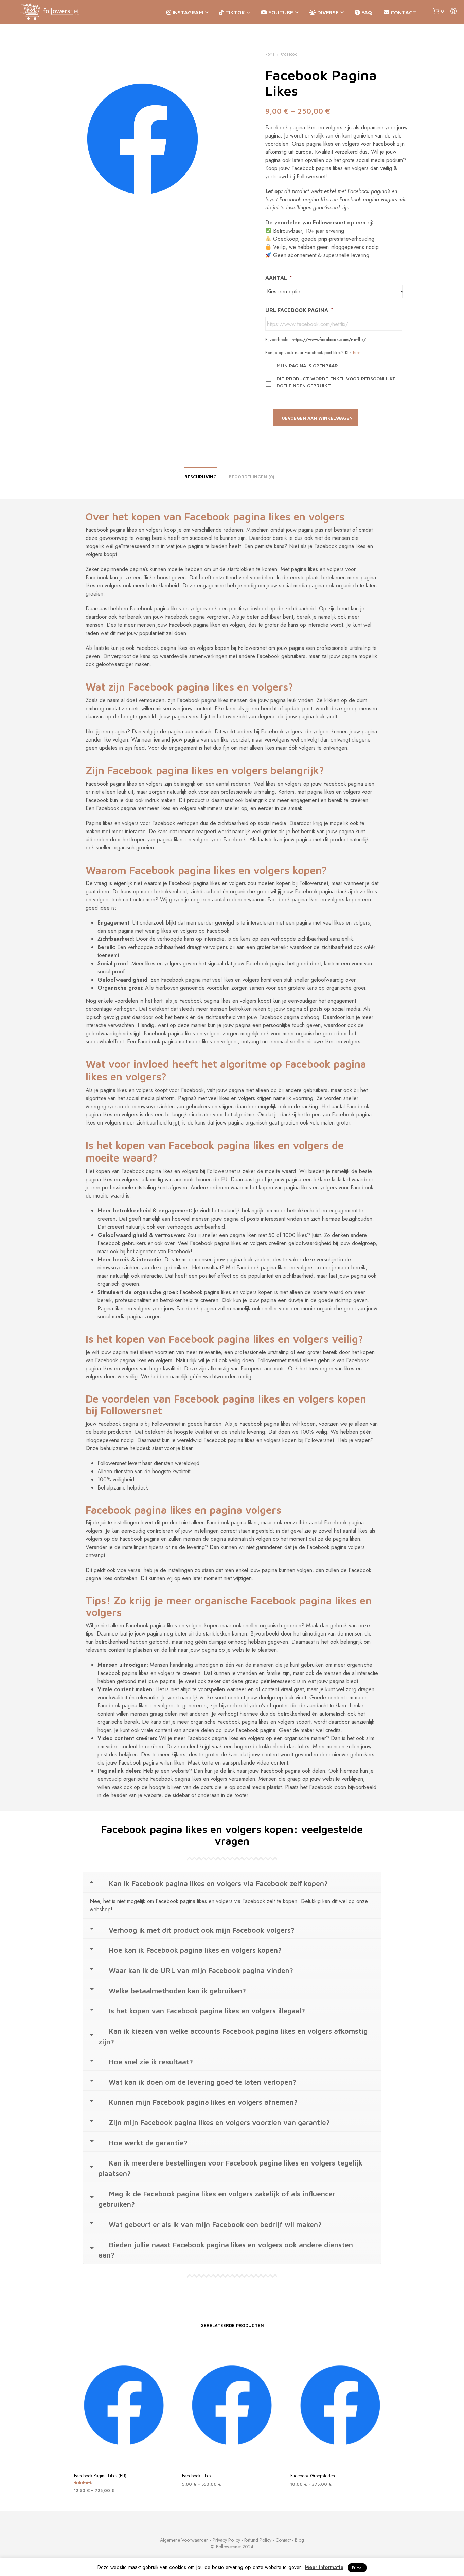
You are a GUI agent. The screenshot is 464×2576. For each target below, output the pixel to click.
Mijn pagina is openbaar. (308, 366)
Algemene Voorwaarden (184, 2540)
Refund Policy (258, 2540)
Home (270, 54)
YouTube (280, 12)
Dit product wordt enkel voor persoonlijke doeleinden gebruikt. (336, 382)
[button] (438, 11)
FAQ (366, 12)
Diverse (327, 12)
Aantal (279, 278)
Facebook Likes (197, 2476)
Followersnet (228, 2547)
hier (356, 353)
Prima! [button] (357, 2568)
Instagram (187, 12)
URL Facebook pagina (299, 310)
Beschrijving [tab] (201, 477)
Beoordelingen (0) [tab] (252, 477)
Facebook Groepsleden (313, 2476)
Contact (403, 12)
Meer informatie (324, 2567)
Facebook (289, 54)
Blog (299, 2540)
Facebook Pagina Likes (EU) (100, 2476)
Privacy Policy (226, 2540)
